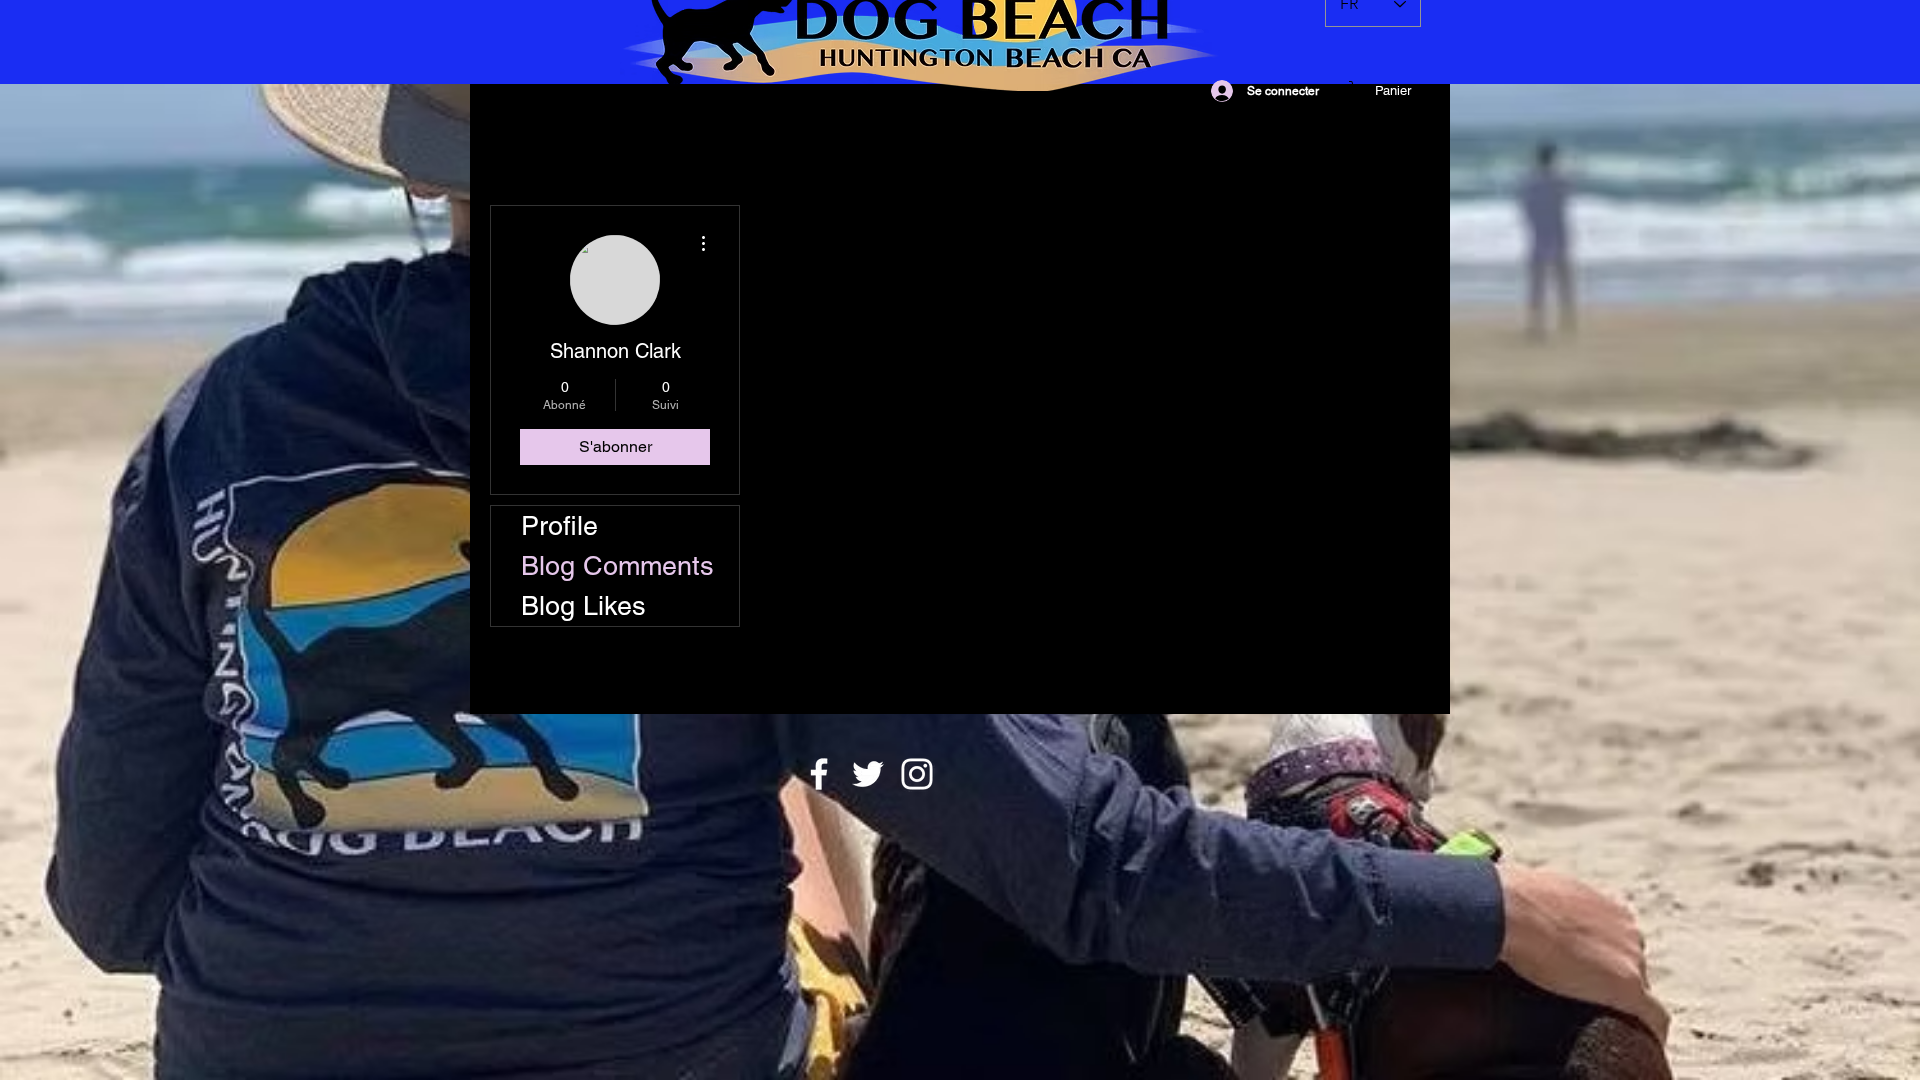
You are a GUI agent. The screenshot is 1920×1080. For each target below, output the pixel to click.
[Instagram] (917, 774)
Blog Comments (617, 565)
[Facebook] (819, 774)
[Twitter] (868, 774)
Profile (559, 525)
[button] (1392, 90)
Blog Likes (583, 605)
